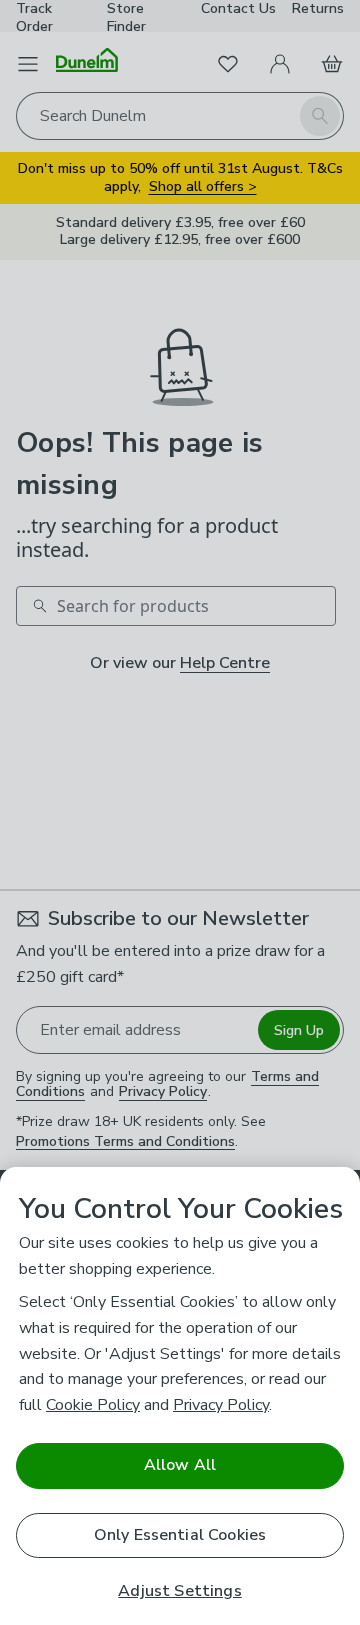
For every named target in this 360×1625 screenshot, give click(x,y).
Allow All (180, 1465)
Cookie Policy (93, 1405)
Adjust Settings (179, 1591)
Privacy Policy (221, 1405)
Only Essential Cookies (180, 1535)
